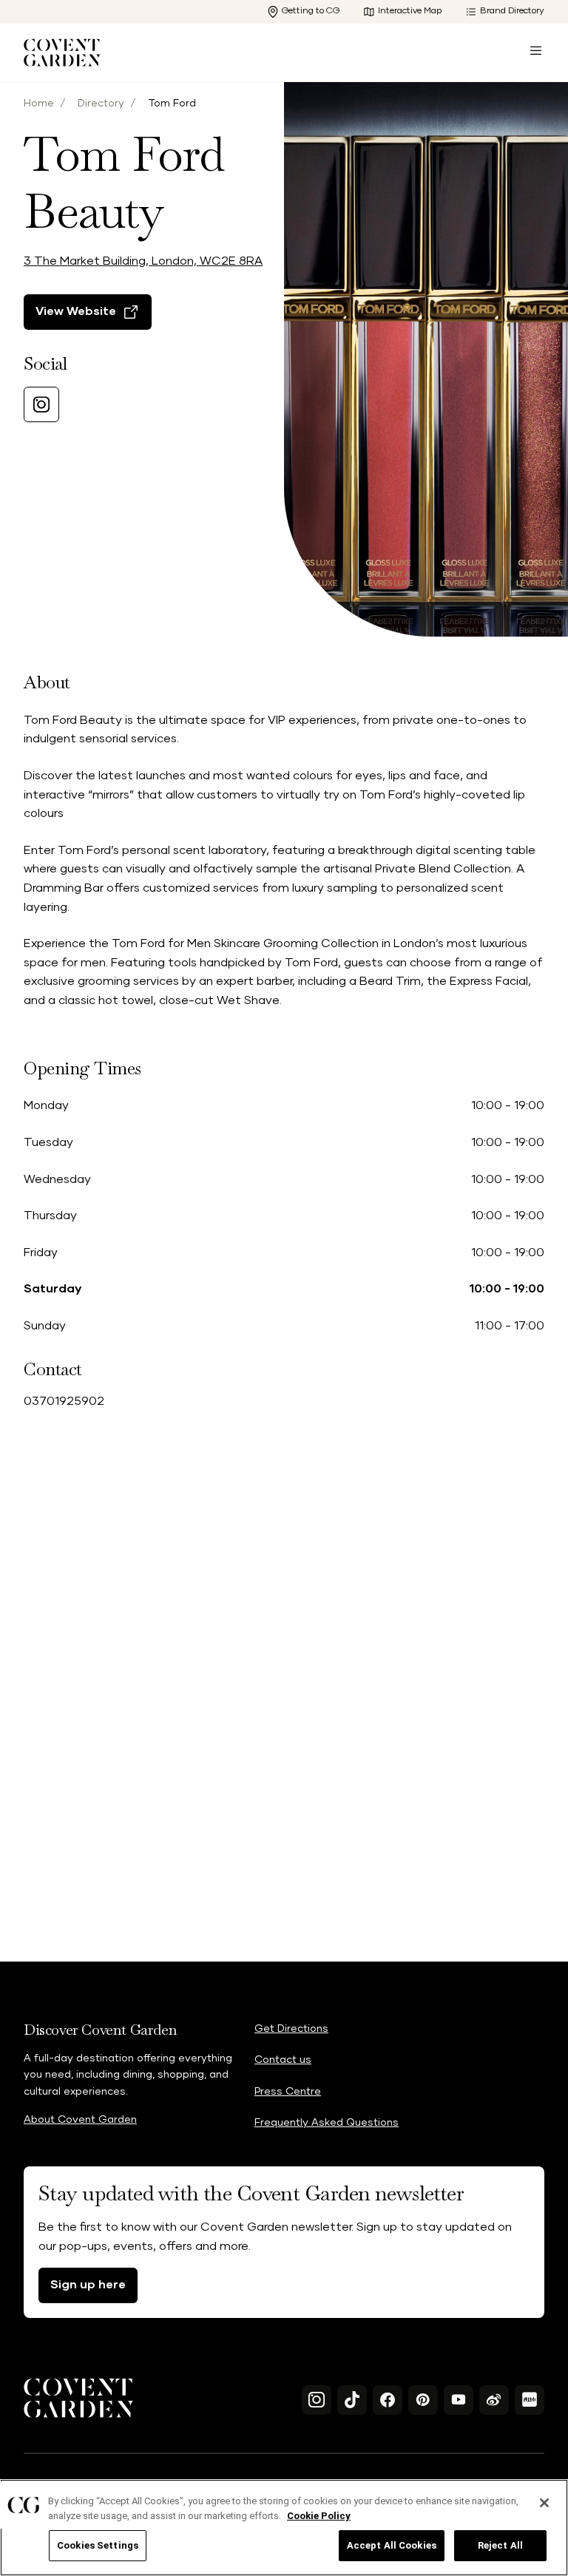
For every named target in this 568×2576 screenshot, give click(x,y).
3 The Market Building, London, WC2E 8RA (143, 261)
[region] (284, 2528)
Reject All (500, 2545)
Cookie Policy (319, 2516)
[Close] (544, 2503)
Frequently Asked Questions (327, 2123)
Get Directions (291, 2029)
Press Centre (288, 2092)
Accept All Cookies (392, 2545)
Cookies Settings (98, 2545)
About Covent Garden (80, 2120)
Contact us (283, 2060)
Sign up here (88, 2285)
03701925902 (64, 1401)
